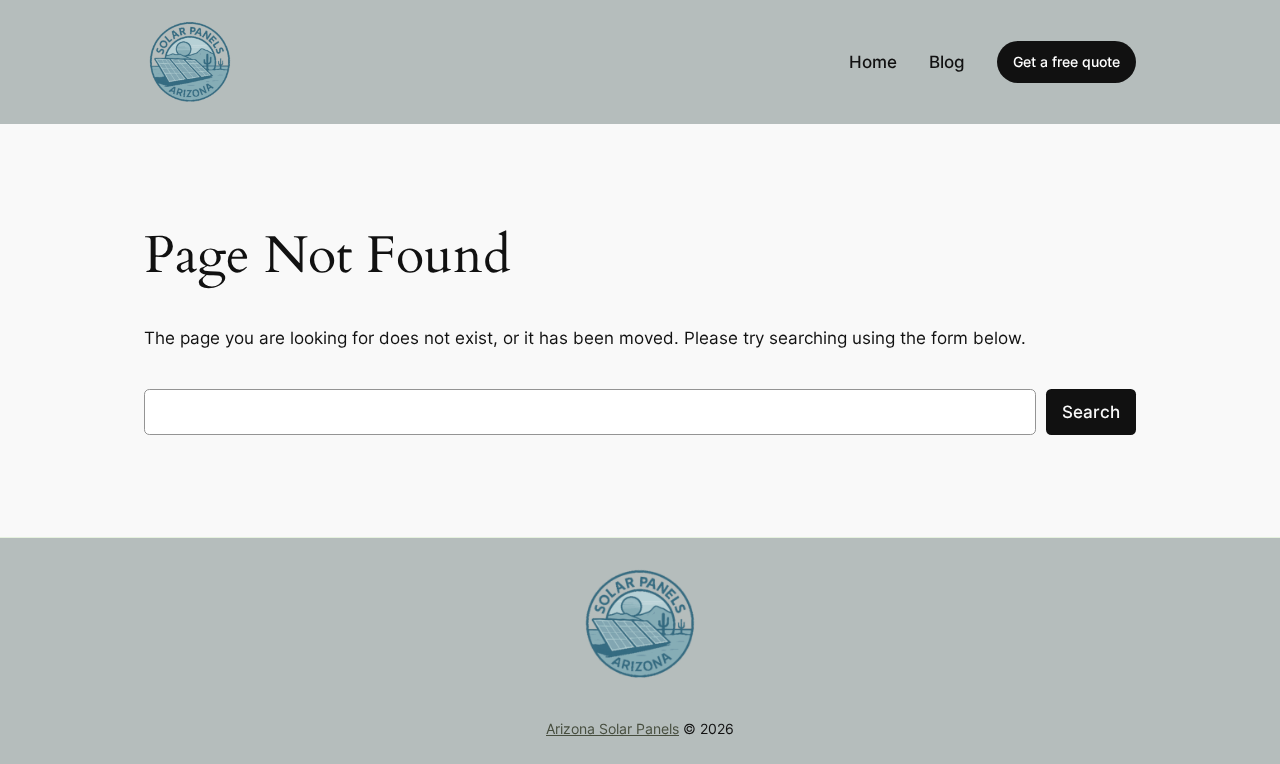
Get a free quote (1066, 61)
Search (1091, 412)
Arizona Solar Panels (612, 728)
